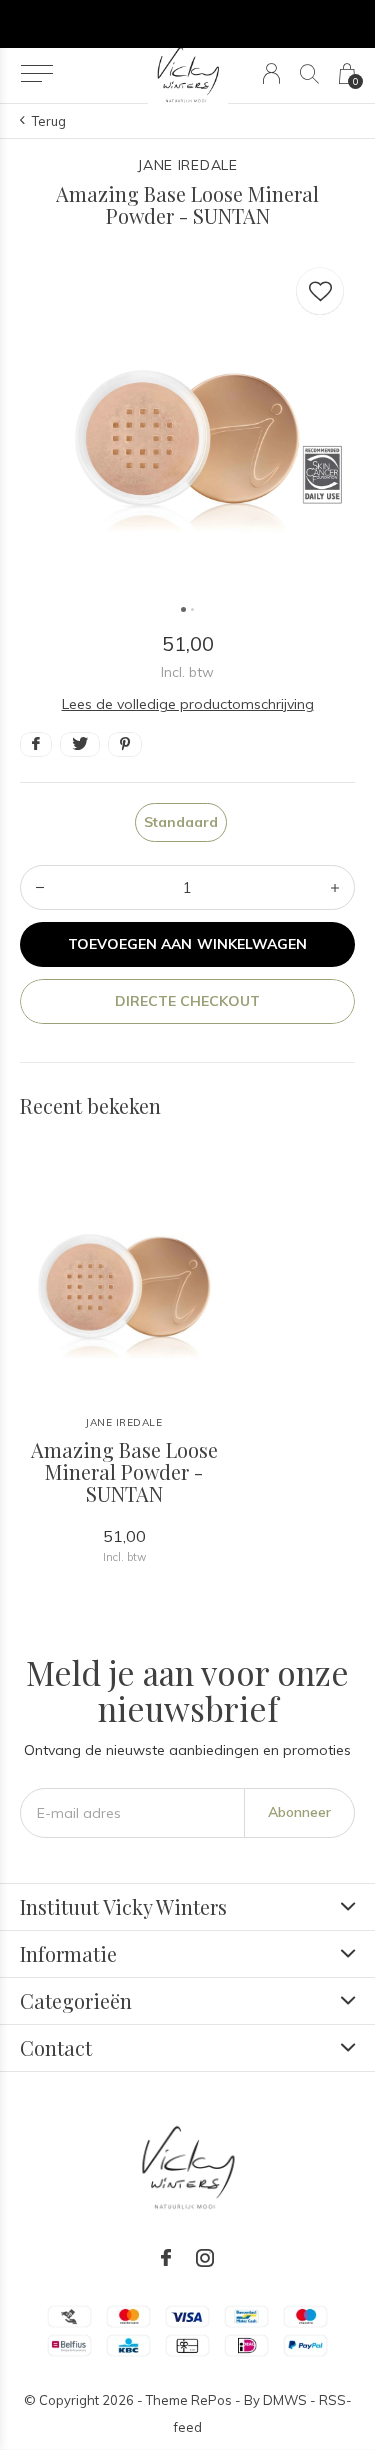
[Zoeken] (309, 73)
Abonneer (299, 1812)
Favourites (320, 291)
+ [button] (335, 887)
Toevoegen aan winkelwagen (187, 944)
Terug (49, 121)
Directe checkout (187, 1001)
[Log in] (271, 73)
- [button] (40, 887)
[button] (36, 74)
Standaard (181, 822)
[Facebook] (166, 2258)
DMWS (285, 2400)
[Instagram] (205, 2258)
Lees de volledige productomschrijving (188, 704)
